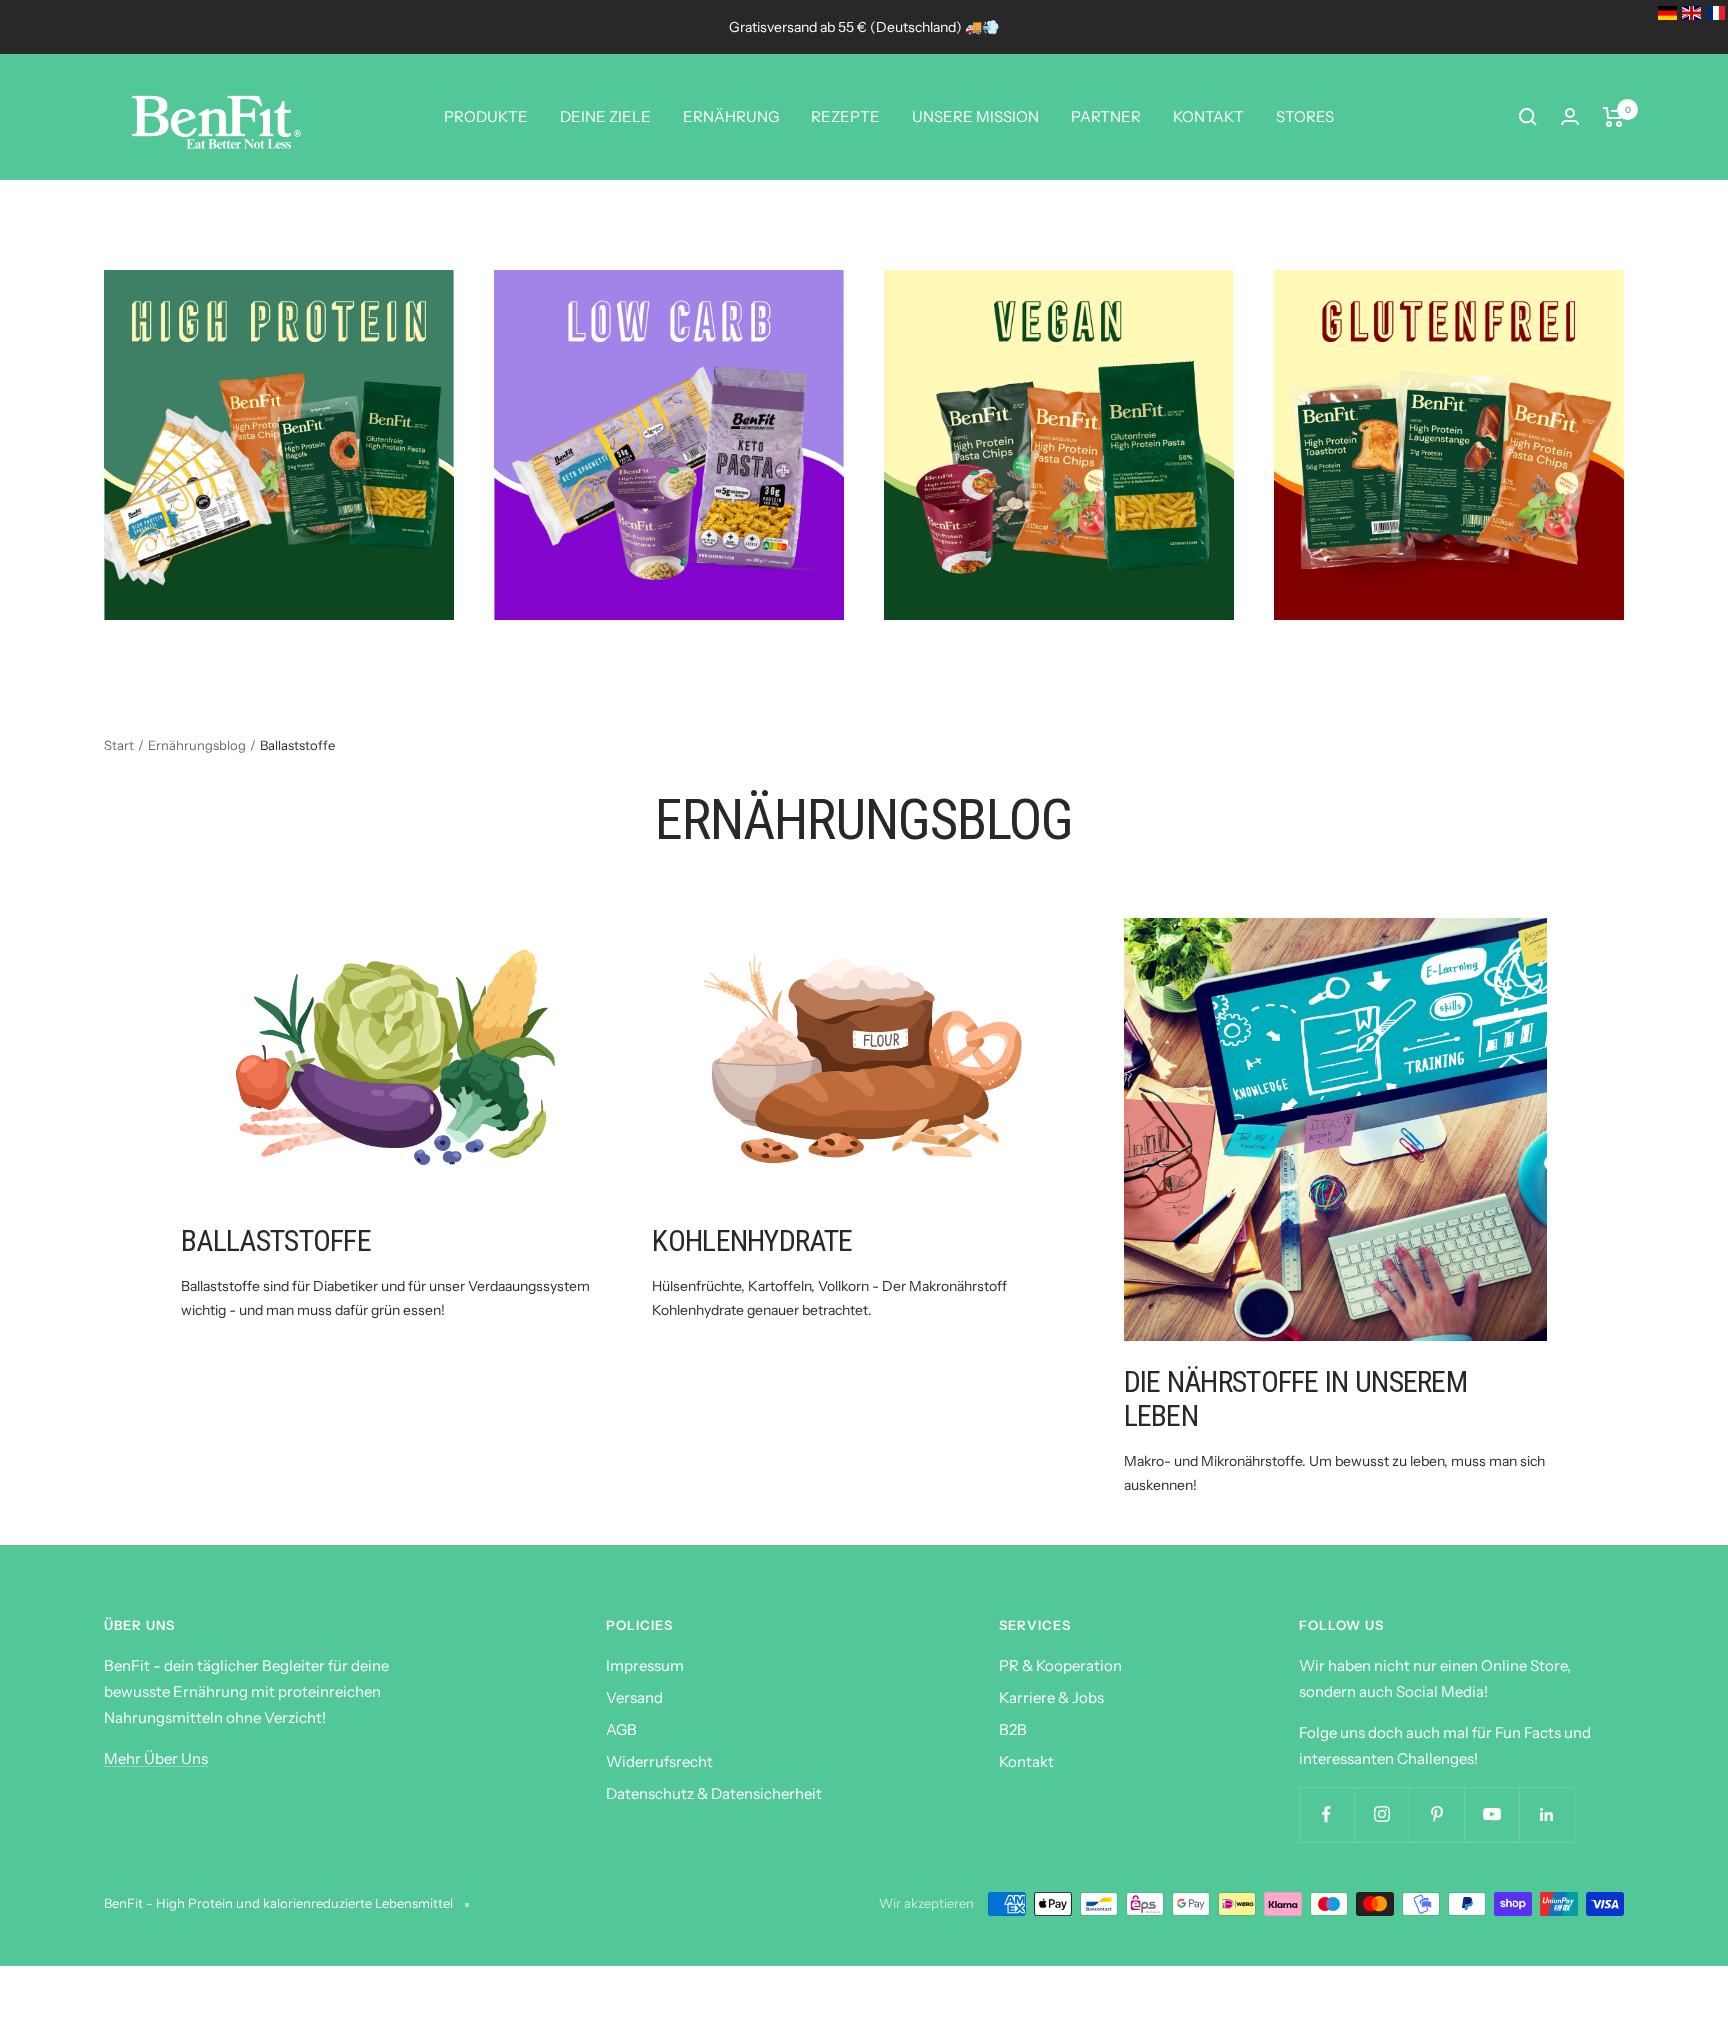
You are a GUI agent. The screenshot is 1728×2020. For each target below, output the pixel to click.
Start (119, 745)
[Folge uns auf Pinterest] (1436, 1814)
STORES (1305, 116)
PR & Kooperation (1060, 1665)
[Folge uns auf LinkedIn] (1546, 1814)
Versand (634, 1697)
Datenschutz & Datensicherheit (714, 1793)
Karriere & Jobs (1051, 1697)
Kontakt (1026, 1761)
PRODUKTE (486, 116)
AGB (621, 1729)
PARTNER (1106, 116)
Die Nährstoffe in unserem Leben (1296, 1398)
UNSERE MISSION (975, 116)
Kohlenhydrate (752, 1240)
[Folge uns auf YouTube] (1491, 1814)
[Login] (1570, 116)
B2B (1013, 1729)
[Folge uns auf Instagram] (1381, 1814)
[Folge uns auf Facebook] (1326, 1814)
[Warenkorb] (1613, 117)
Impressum (645, 1665)
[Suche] (1528, 117)
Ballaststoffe (276, 1240)
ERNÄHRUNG (731, 116)
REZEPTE (845, 116)
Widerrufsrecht (659, 1761)
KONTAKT (1208, 116)
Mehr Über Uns (156, 1758)
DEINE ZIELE (605, 116)
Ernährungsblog (197, 745)
